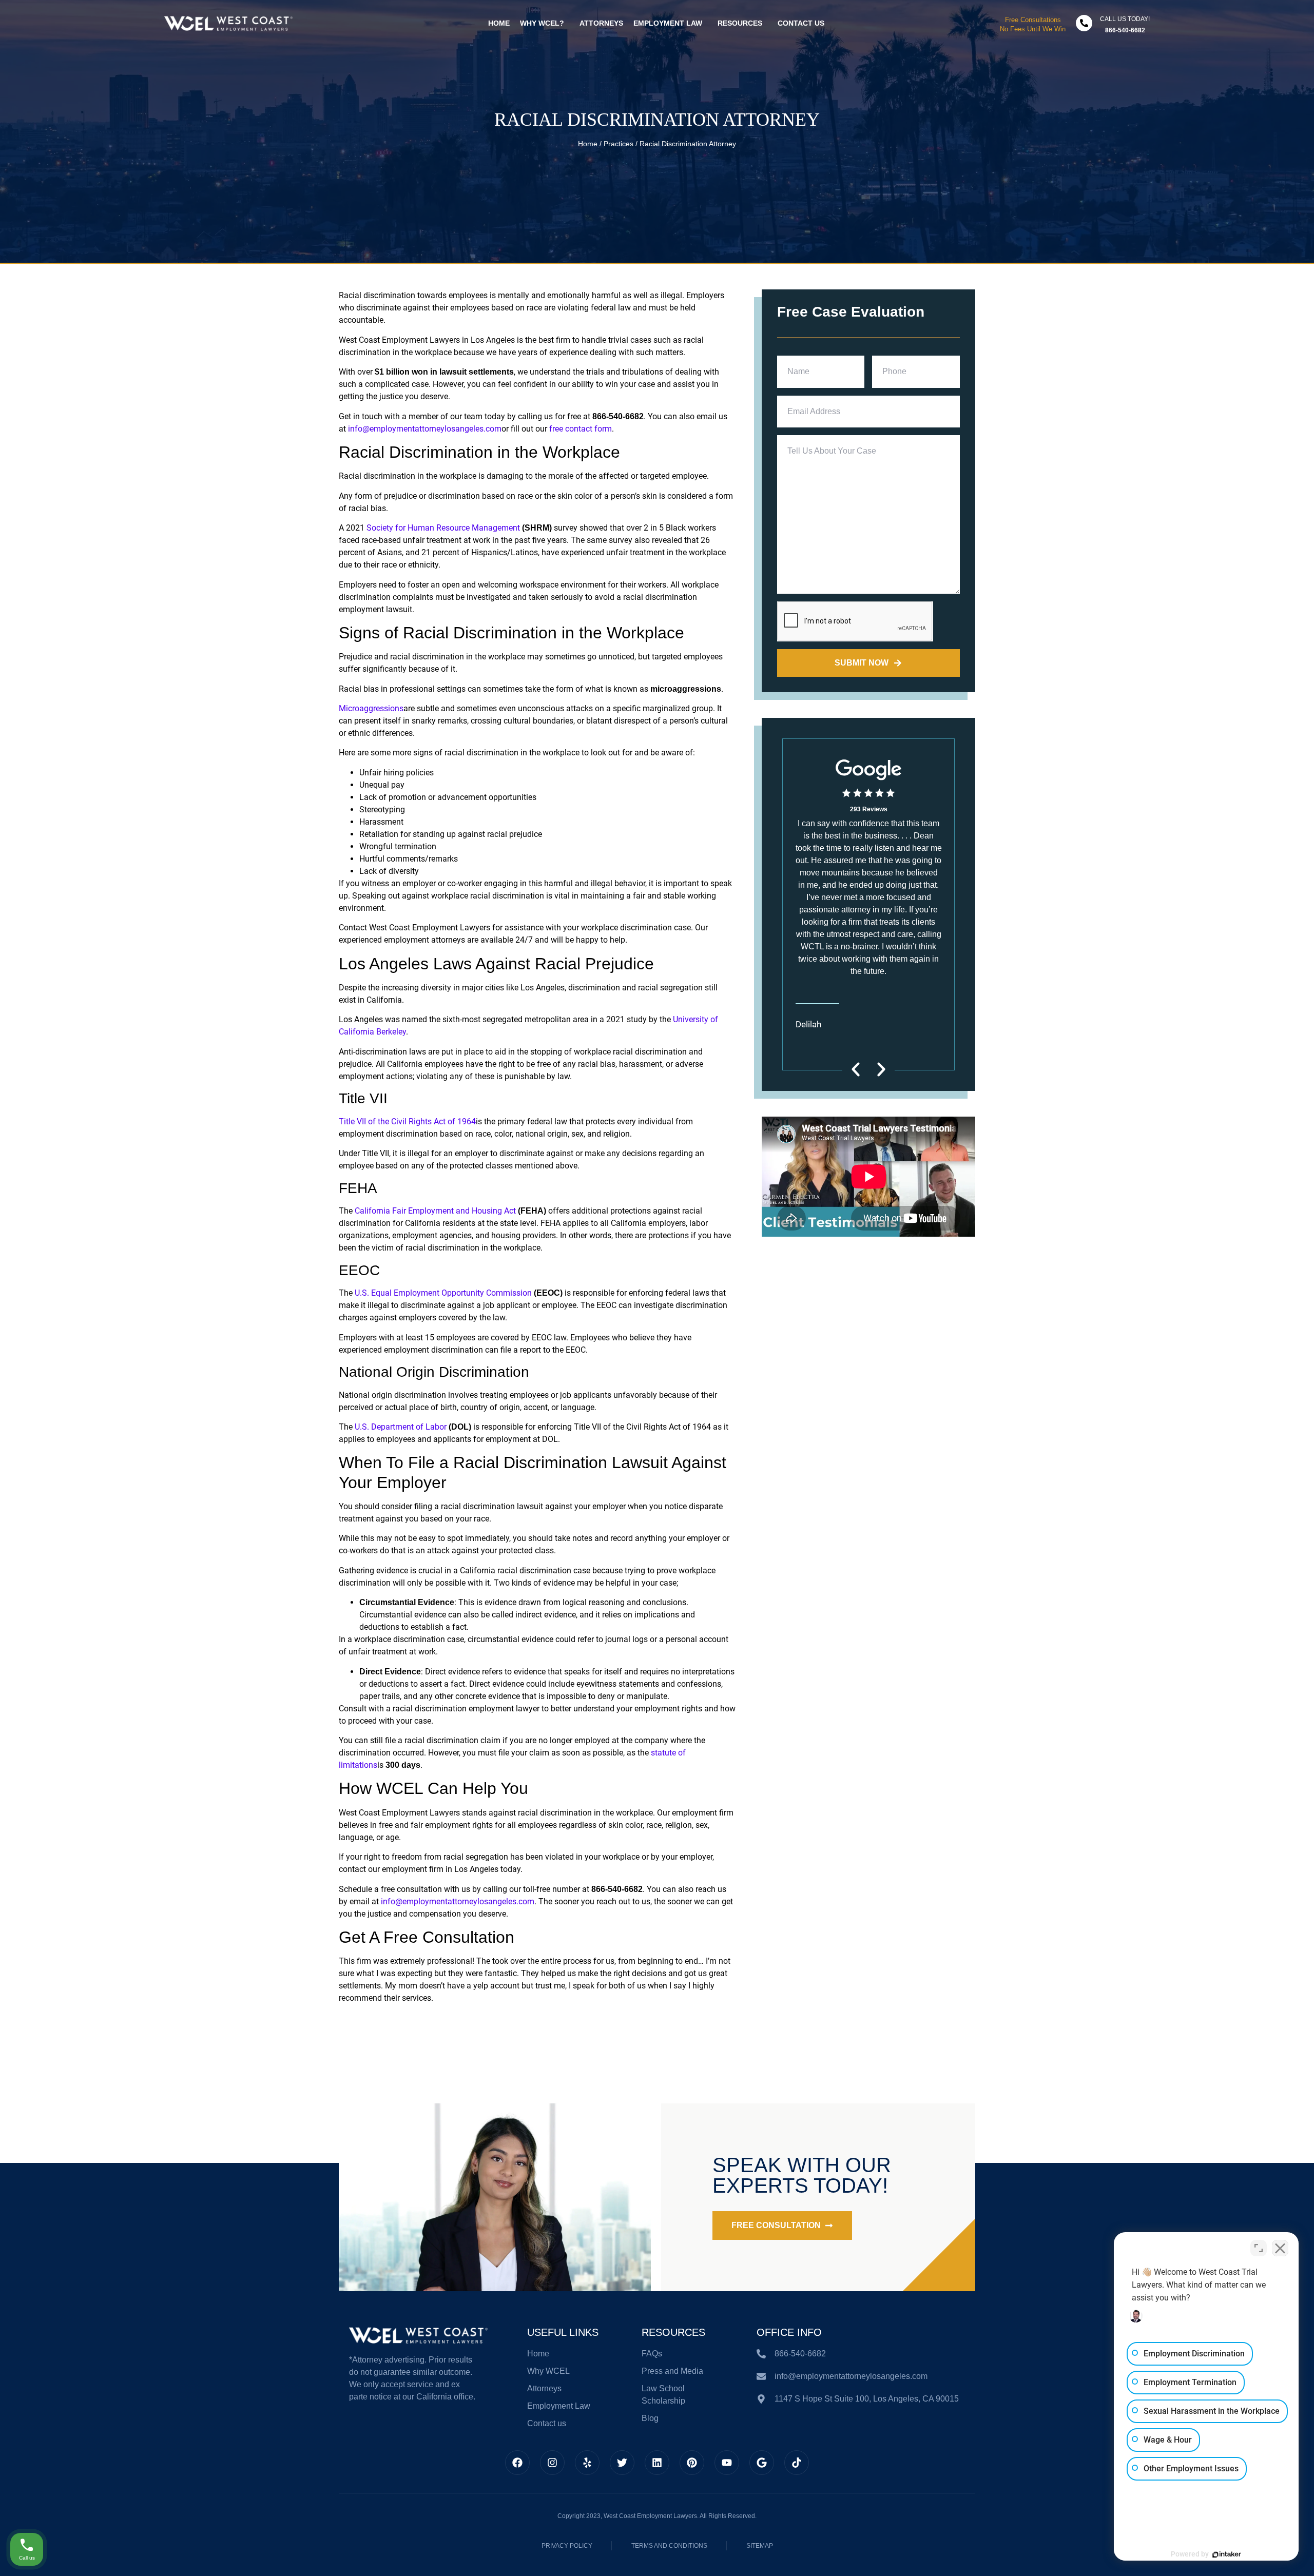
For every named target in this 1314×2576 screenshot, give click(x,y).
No (639, 1313)
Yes (673, 1313)
